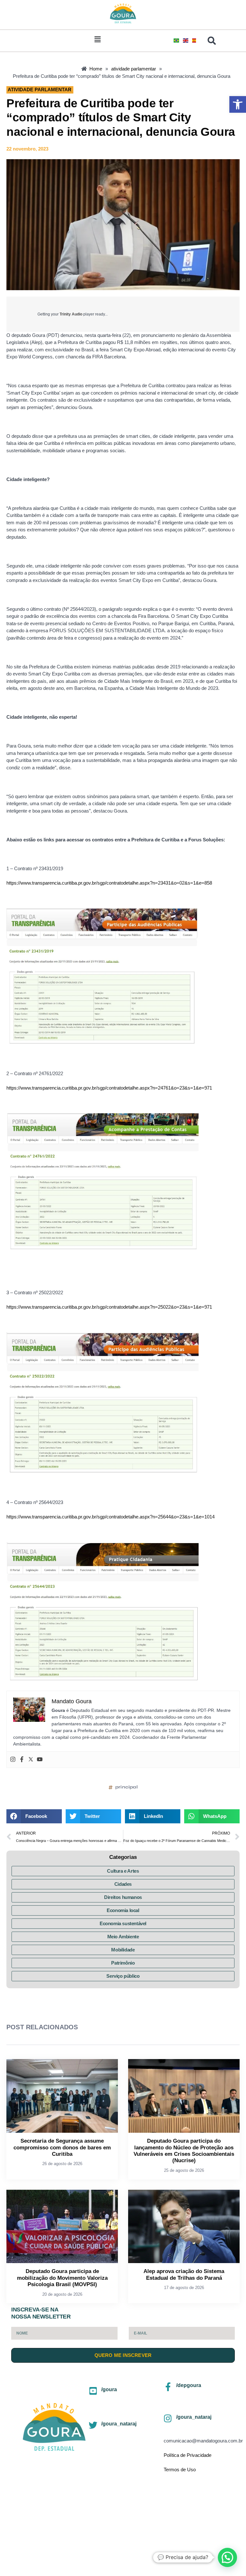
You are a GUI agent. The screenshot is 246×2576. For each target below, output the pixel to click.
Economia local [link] (123, 1910)
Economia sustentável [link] (123, 1923)
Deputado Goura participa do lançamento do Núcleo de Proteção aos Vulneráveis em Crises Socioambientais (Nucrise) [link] (184, 2151)
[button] (98, 39)
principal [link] (127, 1787)
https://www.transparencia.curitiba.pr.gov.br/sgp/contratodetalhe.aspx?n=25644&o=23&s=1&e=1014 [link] (111, 1517)
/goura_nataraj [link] (119, 2424)
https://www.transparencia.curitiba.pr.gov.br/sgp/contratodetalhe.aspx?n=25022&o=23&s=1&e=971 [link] (109, 1307)
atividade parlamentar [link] (40, 90)
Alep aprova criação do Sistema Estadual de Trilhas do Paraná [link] (184, 2274)
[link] (238, 104)
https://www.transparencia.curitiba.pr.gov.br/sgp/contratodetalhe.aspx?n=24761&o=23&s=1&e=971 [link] (109, 1088)
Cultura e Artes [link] (123, 1871)
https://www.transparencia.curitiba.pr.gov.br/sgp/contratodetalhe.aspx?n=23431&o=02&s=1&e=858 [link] (109, 883)
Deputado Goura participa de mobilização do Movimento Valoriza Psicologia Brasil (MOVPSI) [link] (62, 2278)
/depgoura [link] (189, 2385)
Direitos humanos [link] (123, 1897)
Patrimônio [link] (123, 1963)
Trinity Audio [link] (71, 314)
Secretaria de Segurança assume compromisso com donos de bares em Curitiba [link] (62, 2147)
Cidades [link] (123, 1884)
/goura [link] (109, 2389)
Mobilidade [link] (123, 1950)
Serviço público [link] (123, 1976)
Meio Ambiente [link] (123, 1937)
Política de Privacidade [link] (188, 2455)
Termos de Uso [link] (180, 2470)
